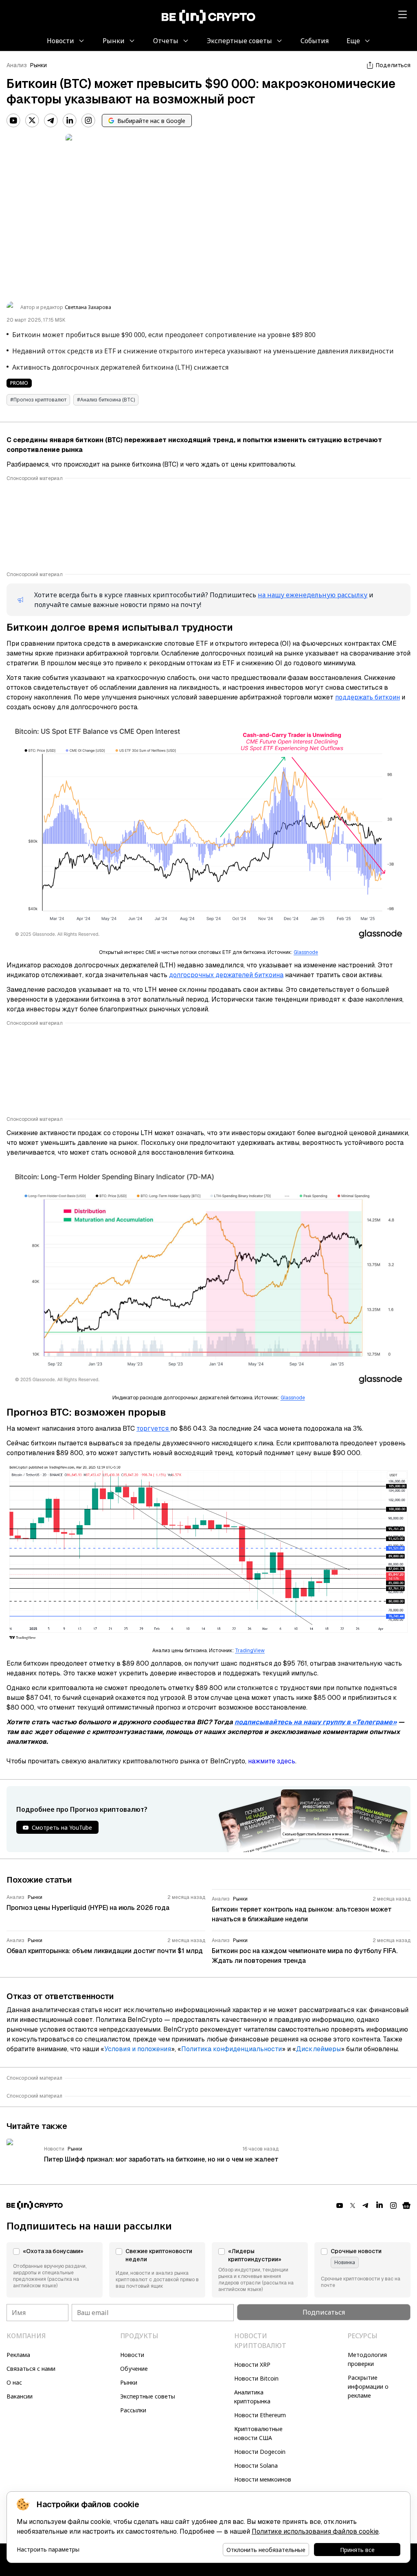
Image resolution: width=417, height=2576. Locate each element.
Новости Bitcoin (256, 2378)
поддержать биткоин (368, 697)
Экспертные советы (148, 2396)
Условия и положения (138, 2049)
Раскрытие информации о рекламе (368, 2386)
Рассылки (133, 2410)
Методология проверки (367, 2359)
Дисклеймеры (318, 2049)
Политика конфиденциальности (232, 2049)
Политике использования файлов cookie (315, 2531)
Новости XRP (252, 2364)
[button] (55, 2270)
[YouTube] (13, 121)
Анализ (17, 65)
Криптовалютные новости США (258, 2433)
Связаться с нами (31, 2369)
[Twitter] (32, 121)
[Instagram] (88, 121)
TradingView (250, 1651)
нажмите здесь (272, 1761)
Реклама (18, 2355)
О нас (14, 2382)
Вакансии (20, 2396)
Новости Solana (256, 2465)
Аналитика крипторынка (252, 2397)
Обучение (134, 2369)
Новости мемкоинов (263, 2479)
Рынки (38, 65)
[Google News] (406, 2205)
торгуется (153, 1428)
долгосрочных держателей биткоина (226, 975)
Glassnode (306, 952)
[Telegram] (51, 121)
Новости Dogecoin (260, 2452)
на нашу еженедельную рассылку (313, 595)
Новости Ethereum (260, 2415)
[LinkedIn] (70, 121)
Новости (132, 2355)
